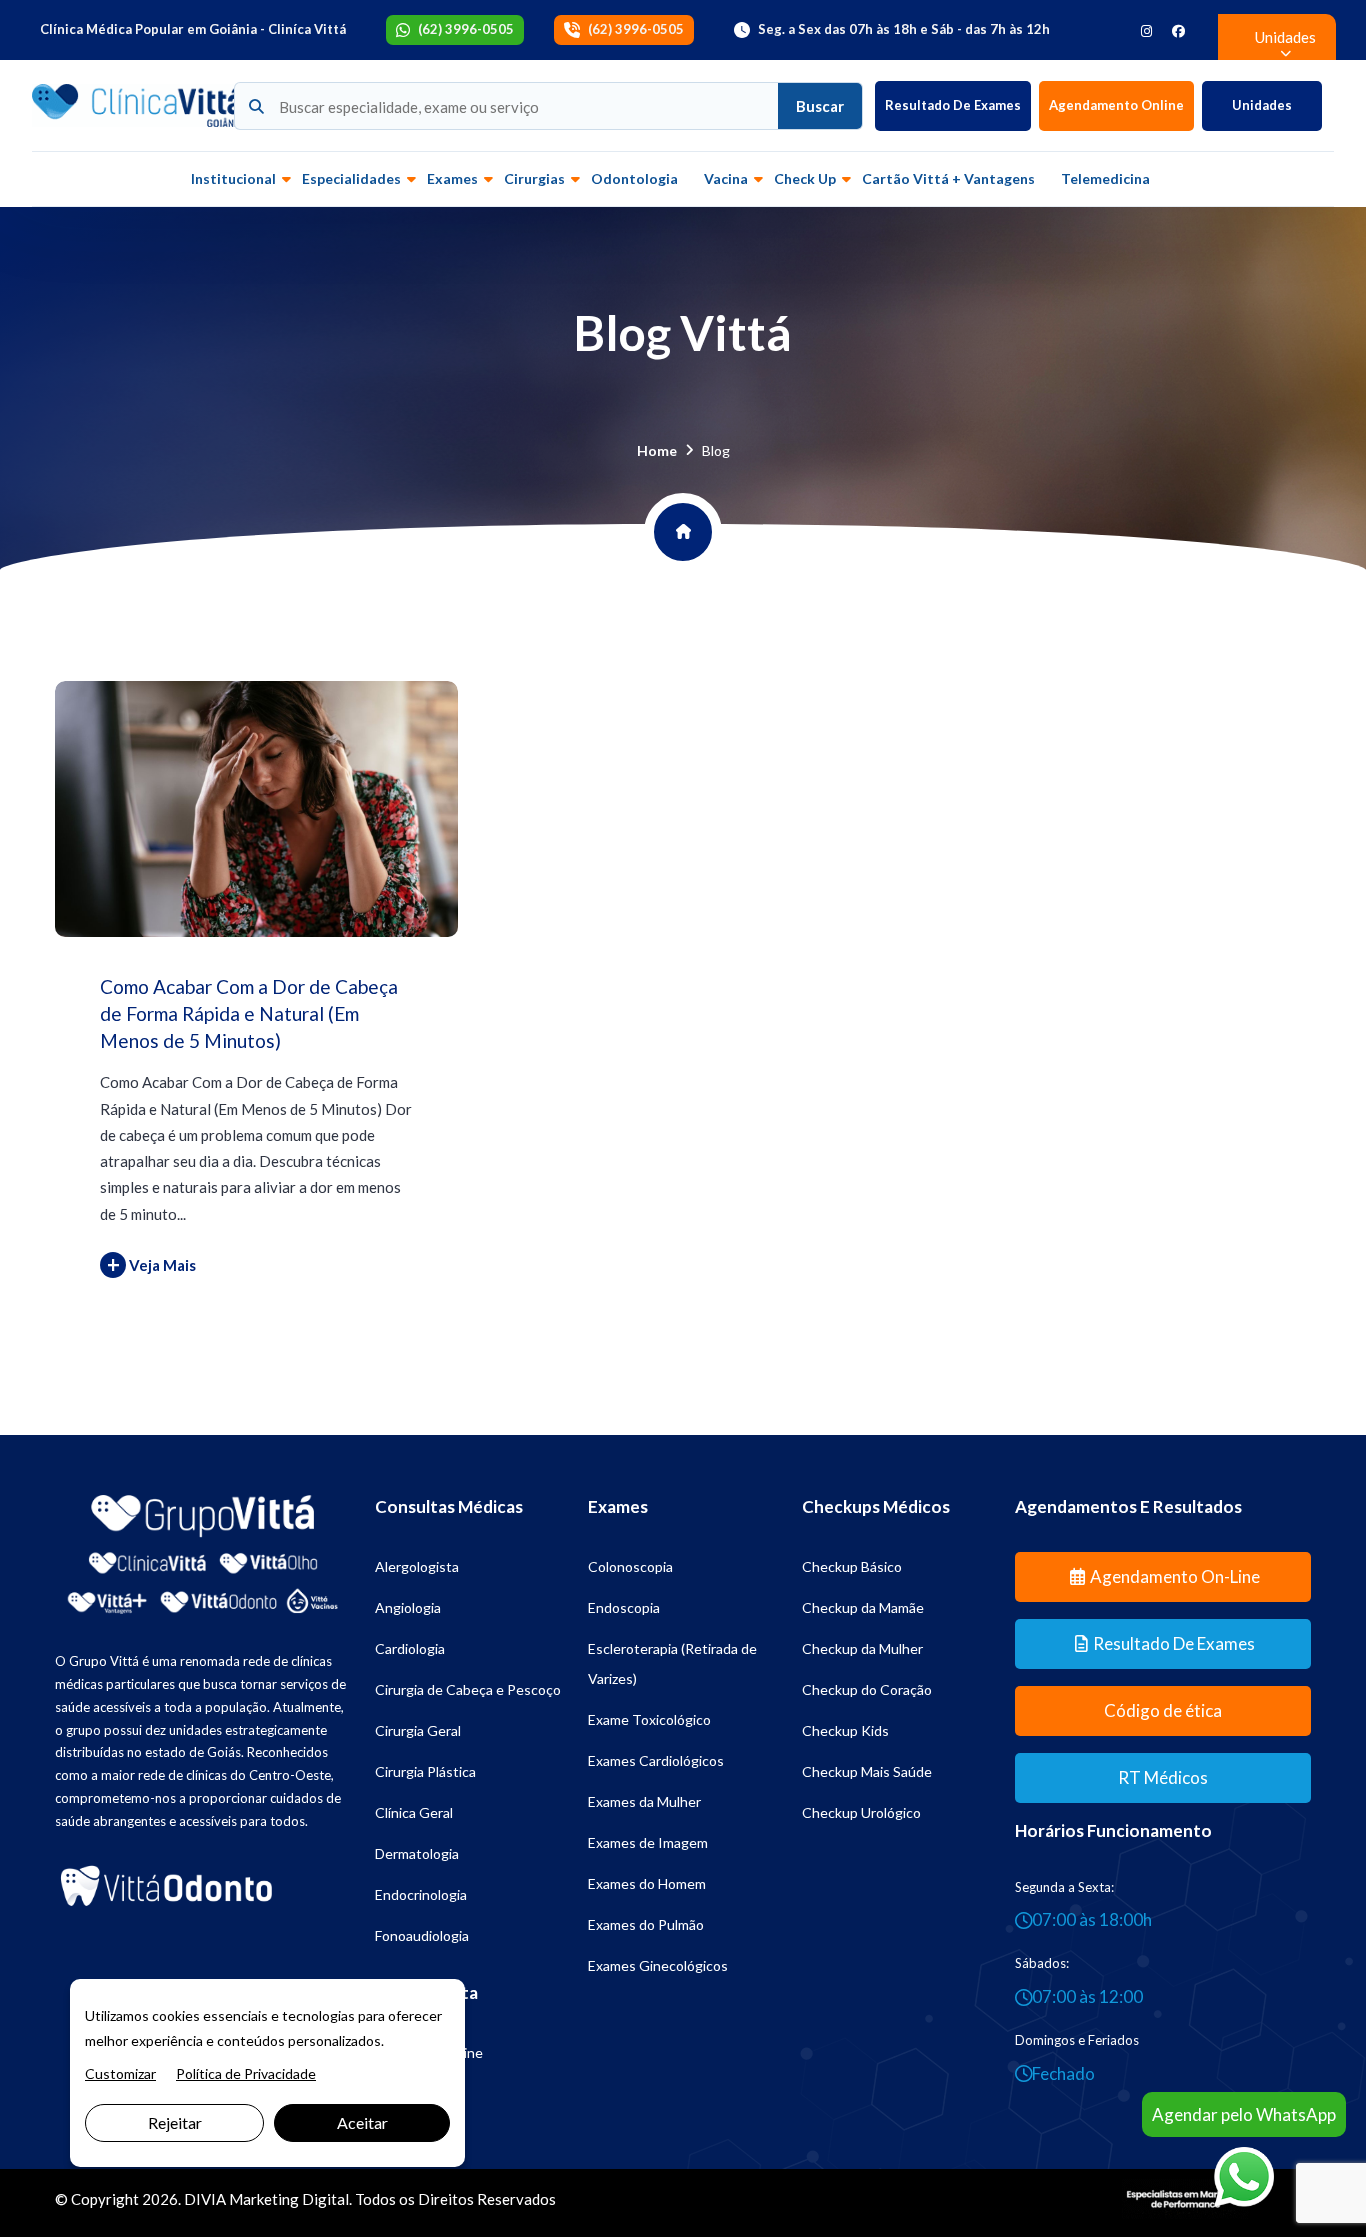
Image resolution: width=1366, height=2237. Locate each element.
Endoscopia (624, 1607)
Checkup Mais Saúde (867, 1771)
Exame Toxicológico (649, 1719)
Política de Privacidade (246, 2073)
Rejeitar (175, 2122)
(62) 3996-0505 (466, 29)
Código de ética (1163, 1710)
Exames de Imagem (648, 1842)
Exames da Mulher (644, 1801)
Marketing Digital (289, 2199)
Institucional (233, 178)
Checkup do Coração (867, 1689)
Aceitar (362, 2122)
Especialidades (351, 178)
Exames (452, 178)
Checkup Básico (852, 1566)
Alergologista (417, 1566)
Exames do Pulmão (646, 1924)
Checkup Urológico (861, 1812)
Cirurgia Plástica (425, 1771)
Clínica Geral (414, 1812)
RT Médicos (1163, 1777)
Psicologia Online (429, 2052)
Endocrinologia (421, 1894)
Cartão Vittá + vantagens (948, 178)
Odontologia (634, 178)
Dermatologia (417, 1853)
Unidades (1262, 105)
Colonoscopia (630, 1566)
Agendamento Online (1116, 105)
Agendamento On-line (1175, 1576)
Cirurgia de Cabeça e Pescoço (468, 1689)
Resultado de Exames (953, 105)
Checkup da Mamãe (863, 1607)
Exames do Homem (647, 1883)
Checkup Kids (845, 1730)
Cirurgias (534, 178)
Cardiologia (410, 1648)
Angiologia (408, 1607)
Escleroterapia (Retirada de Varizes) (672, 1663)
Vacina (726, 178)
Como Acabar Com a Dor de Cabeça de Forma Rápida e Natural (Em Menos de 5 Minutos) (249, 1013)
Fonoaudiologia (422, 1935)
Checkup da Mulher (862, 1648)
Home (657, 450)
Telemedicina (1105, 178)
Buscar (820, 106)
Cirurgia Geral (418, 1730)
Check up (805, 178)
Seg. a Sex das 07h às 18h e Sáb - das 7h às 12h (904, 29)
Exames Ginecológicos (658, 1965)
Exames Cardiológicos (656, 1760)
